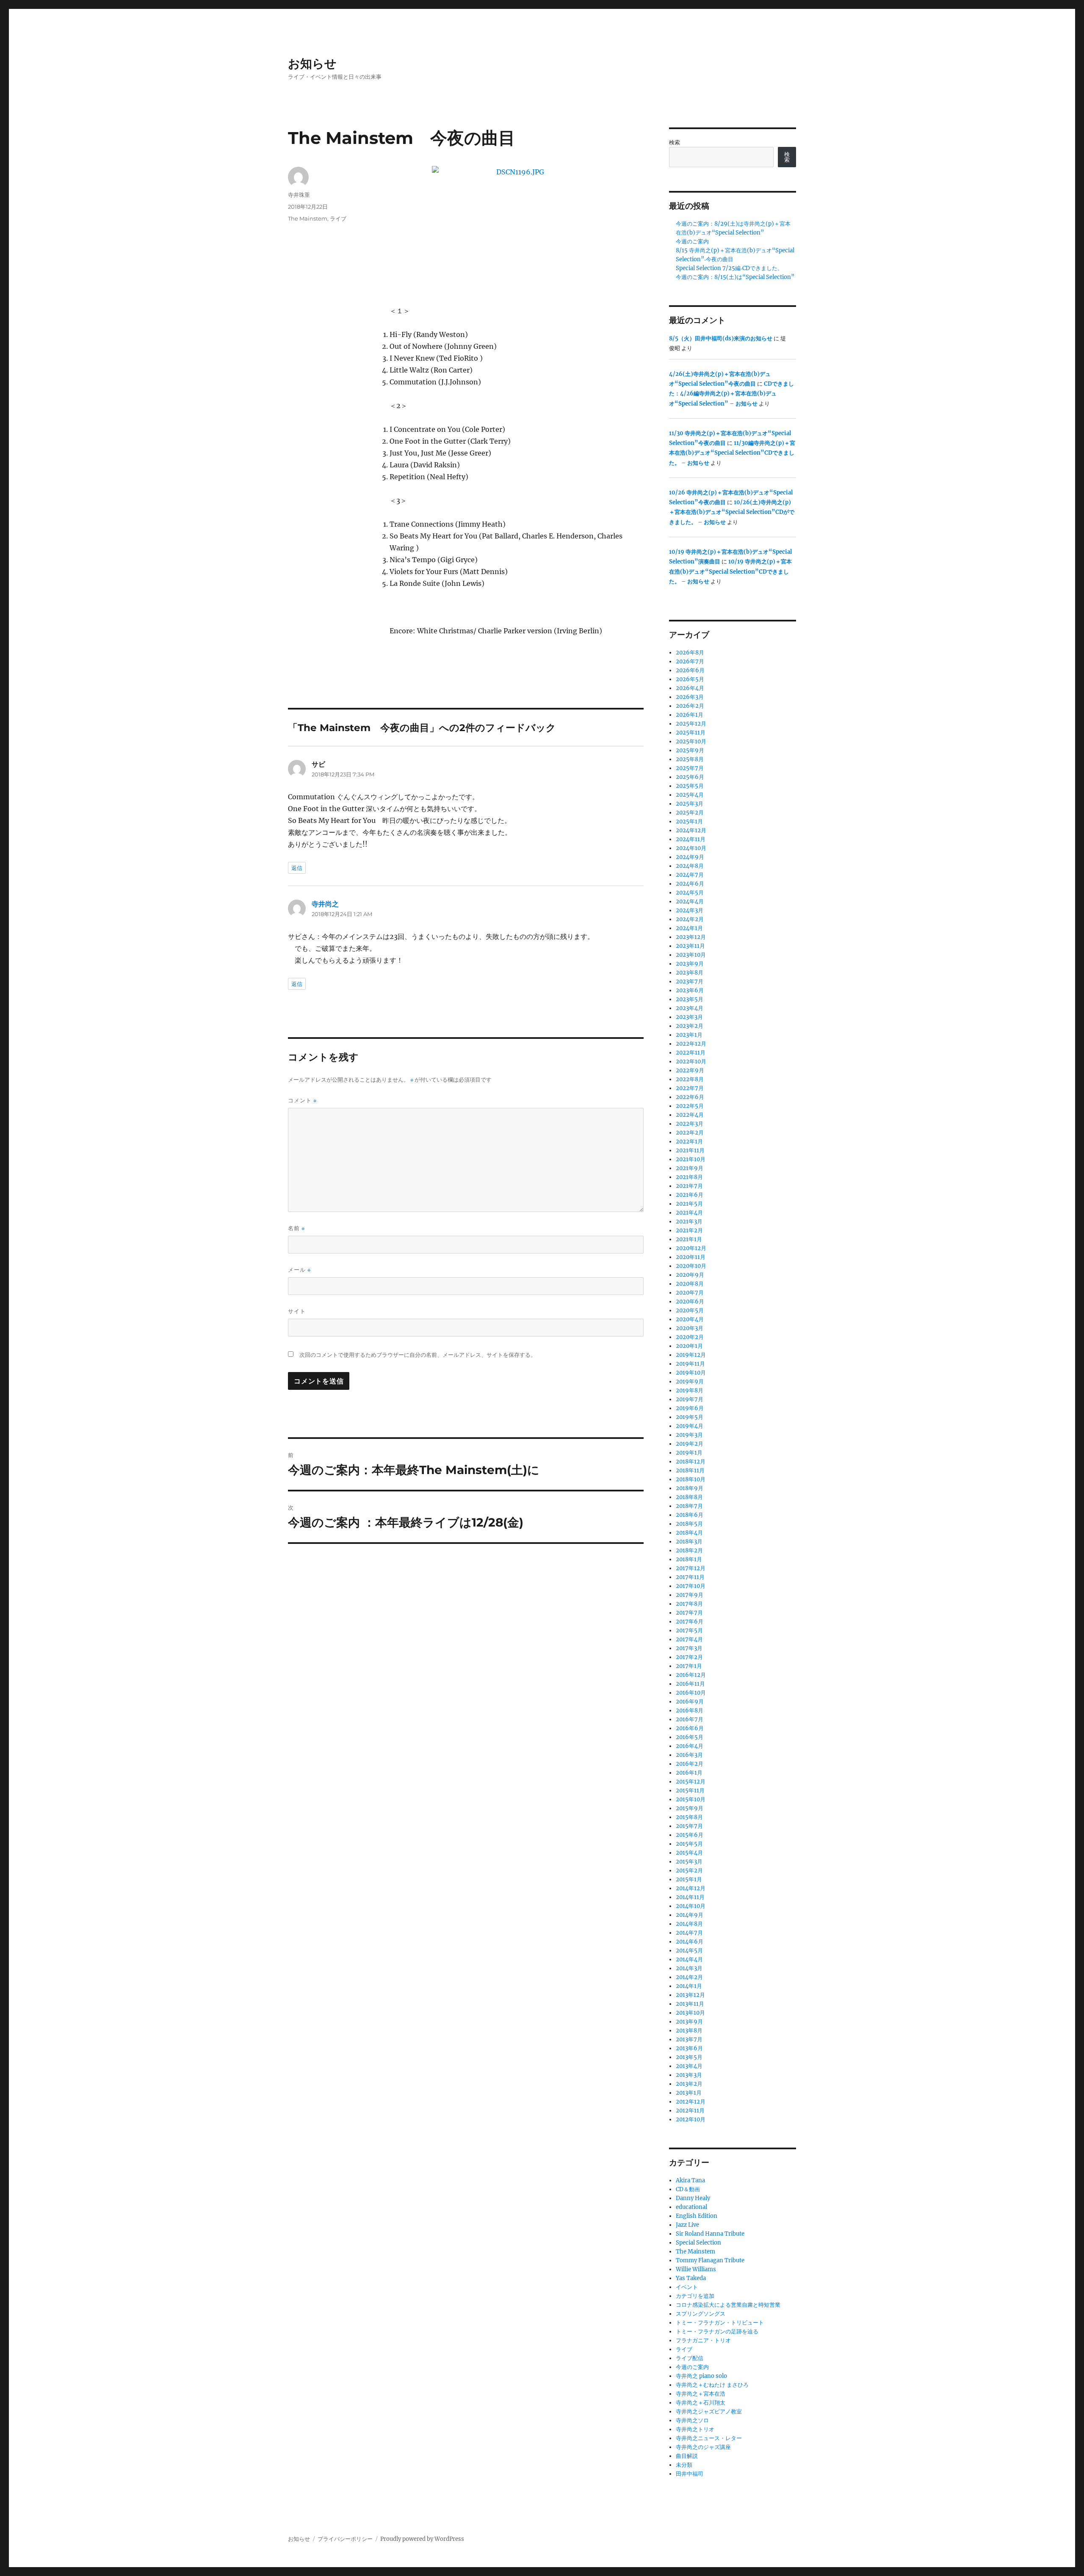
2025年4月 (690, 795)
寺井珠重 (299, 195)
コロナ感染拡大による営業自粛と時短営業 (728, 2305)
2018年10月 (691, 1479)
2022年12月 (691, 1044)
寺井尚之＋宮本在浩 (701, 2394)
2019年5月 (690, 1417)
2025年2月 (690, 813)
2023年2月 (690, 1026)
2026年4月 (690, 688)
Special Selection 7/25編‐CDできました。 (729, 268)
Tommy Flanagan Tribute (710, 2260)
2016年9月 (690, 1702)
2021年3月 (689, 1222)
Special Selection (698, 2243)
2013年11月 (690, 2004)
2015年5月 (689, 1844)
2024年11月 (691, 839)
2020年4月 (690, 1319)
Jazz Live (687, 2225)
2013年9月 (689, 2022)
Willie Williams (696, 2269)
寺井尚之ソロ (692, 2420)
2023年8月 (690, 973)
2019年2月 (690, 1444)
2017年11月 (690, 1577)
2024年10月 (691, 848)
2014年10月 (691, 1906)
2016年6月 (690, 1728)
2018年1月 (689, 1559)
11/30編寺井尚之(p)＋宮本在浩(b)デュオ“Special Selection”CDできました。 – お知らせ (732, 453)
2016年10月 (691, 1693)
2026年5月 (690, 679)
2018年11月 (690, 1470)
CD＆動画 (688, 2189)
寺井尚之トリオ (695, 2429)
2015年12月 (691, 1782)
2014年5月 (689, 1951)
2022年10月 (691, 1062)
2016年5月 (690, 1737)
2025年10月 (691, 741)
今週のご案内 (692, 242)
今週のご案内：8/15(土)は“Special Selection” (735, 277)
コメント (302, 1100)
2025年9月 (690, 750)
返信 (297, 868)
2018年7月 (689, 1506)
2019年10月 (691, 1373)
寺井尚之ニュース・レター (709, 2438)
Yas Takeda (691, 2278)
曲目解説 (687, 2456)
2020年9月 (690, 1275)
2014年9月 (690, 1915)
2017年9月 (690, 1595)
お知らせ (312, 64)
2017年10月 (691, 1586)
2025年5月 (690, 786)
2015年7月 (689, 1826)
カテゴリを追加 (695, 2296)
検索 (675, 142)
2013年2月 (689, 2084)
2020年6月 (690, 1302)
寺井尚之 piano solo (701, 2376)
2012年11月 (690, 2111)
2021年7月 (689, 1186)
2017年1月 (689, 1666)
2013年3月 (689, 2075)
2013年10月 (690, 2013)
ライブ (338, 218)
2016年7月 (690, 1719)
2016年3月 (689, 1755)
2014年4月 (689, 1959)
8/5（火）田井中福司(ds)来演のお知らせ (721, 338)
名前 (296, 1228)
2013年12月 (690, 1995)
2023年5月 (690, 999)
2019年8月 (690, 1390)
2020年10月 (691, 1266)
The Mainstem (308, 218)
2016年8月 (690, 1710)
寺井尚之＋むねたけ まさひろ (712, 2385)
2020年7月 (690, 1293)
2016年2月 (690, 1764)
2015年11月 (690, 1790)
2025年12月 (691, 724)
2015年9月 (690, 1808)
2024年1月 (689, 928)
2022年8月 (690, 1079)
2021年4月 (689, 1213)
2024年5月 (690, 893)
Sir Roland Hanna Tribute (710, 2234)
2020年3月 (690, 1328)
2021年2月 (689, 1230)
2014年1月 (689, 1986)
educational (691, 2207)
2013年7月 (689, 2039)
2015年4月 (689, 1853)
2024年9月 (690, 857)
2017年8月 (689, 1604)
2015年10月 (691, 1799)
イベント (687, 2287)
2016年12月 (691, 1675)
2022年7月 (690, 1088)
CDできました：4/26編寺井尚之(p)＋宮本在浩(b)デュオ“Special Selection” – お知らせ (731, 394)
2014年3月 (689, 1968)
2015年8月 (689, 1817)
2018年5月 (689, 1524)
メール (299, 1270)
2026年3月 (690, 697)
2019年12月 (691, 1355)
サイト (297, 1311)
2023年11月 (690, 946)
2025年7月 (690, 768)
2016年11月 (690, 1684)
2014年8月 (689, 1924)
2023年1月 (689, 1035)
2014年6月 (690, 1942)
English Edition (697, 2216)
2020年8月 (690, 1284)
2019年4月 (690, 1426)
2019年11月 (690, 1364)
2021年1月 (689, 1239)
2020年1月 (689, 1346)
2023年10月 (691, 955)
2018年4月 (689, 1533)
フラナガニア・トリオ (703, 2340)
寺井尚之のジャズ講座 (703, 2447)
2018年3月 (689, 1542)
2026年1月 (690, 715)
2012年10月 (691, 2119)
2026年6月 (690, 670)
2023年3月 (689, 1017)
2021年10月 (691, 1159)
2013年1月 (689, 2093)
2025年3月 (690, 804)
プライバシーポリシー (345, 2539)
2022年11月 (691, 1053)
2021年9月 (690, 1168)
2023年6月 (690, 990)
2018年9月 (690, 1488)
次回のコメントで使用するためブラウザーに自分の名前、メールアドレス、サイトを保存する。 (418, 1355)
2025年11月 (691, 733)
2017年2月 (689, 1657)
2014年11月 (690, 1897)
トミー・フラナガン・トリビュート (720, 2323)
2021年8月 (689, 1177)
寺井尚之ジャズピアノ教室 (709, 2412)
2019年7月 (690, 1399)
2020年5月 (690, 1310)
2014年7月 (689, 1933)
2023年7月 (690, 982)
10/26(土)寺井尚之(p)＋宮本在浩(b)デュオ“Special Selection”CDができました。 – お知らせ (732, 512)
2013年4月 (689, 2066)
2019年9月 (690, 1382)
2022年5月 (690, 1106)
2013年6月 (689, 2048)
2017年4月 (689, 1639)
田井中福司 (690, 2474)
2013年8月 (689, 2031)
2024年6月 (690, 884)
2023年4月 (690, 1008)
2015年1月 (689, 1879)
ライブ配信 (690, 2358)
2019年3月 (689, 1435)
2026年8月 (690, 653)
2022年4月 (690, 1115)
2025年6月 (690, 777)
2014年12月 (691, 1888)
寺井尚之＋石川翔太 (701, 2403)
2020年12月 (691, 1248)
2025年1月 (689, 821)
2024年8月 (690, 866)
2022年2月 (690, 1133)
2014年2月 (689, 1977)
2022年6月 (690, 1097)
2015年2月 (689, 1871)
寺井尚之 (325, 904)
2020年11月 (691, 1257)
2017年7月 (689, 1613)
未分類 (684, 2465)
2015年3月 (689, 1862)
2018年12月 (691, 1462)
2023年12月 (691, 937)
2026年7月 (690, 661)
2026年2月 (690, 706)
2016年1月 (689, 1773)
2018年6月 (690, 1515)
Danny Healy (693, 2198)
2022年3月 (690, 1124)
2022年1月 (689, 1142)
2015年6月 (690, 1835)
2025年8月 (690, 759)
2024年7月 (690, 875)
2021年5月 (689, 1204)
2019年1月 (689, 1453)
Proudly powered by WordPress (422, 2539)
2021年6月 (690, 1195)
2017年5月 (689, 1630)
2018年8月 (689, 1497)
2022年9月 (690, 1070)
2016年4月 (690, 1746)
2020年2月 (690, 1337)
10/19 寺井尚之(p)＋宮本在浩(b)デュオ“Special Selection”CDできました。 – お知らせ (730, 572)
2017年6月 (690, 1622)
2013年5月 (689, 2057)
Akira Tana (690, 2180)
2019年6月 (690, 1408)
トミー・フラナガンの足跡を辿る (717, 2332)
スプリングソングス (701, 2314)
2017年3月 (689, 1648)
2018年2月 (689, 1550)
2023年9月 (690, 964)
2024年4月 (690, 901)
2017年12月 (691, 1568)
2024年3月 (690, 910)
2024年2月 (690, 919)
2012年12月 (691, 2102)
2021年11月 (690, 1150)
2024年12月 (691, 830)
